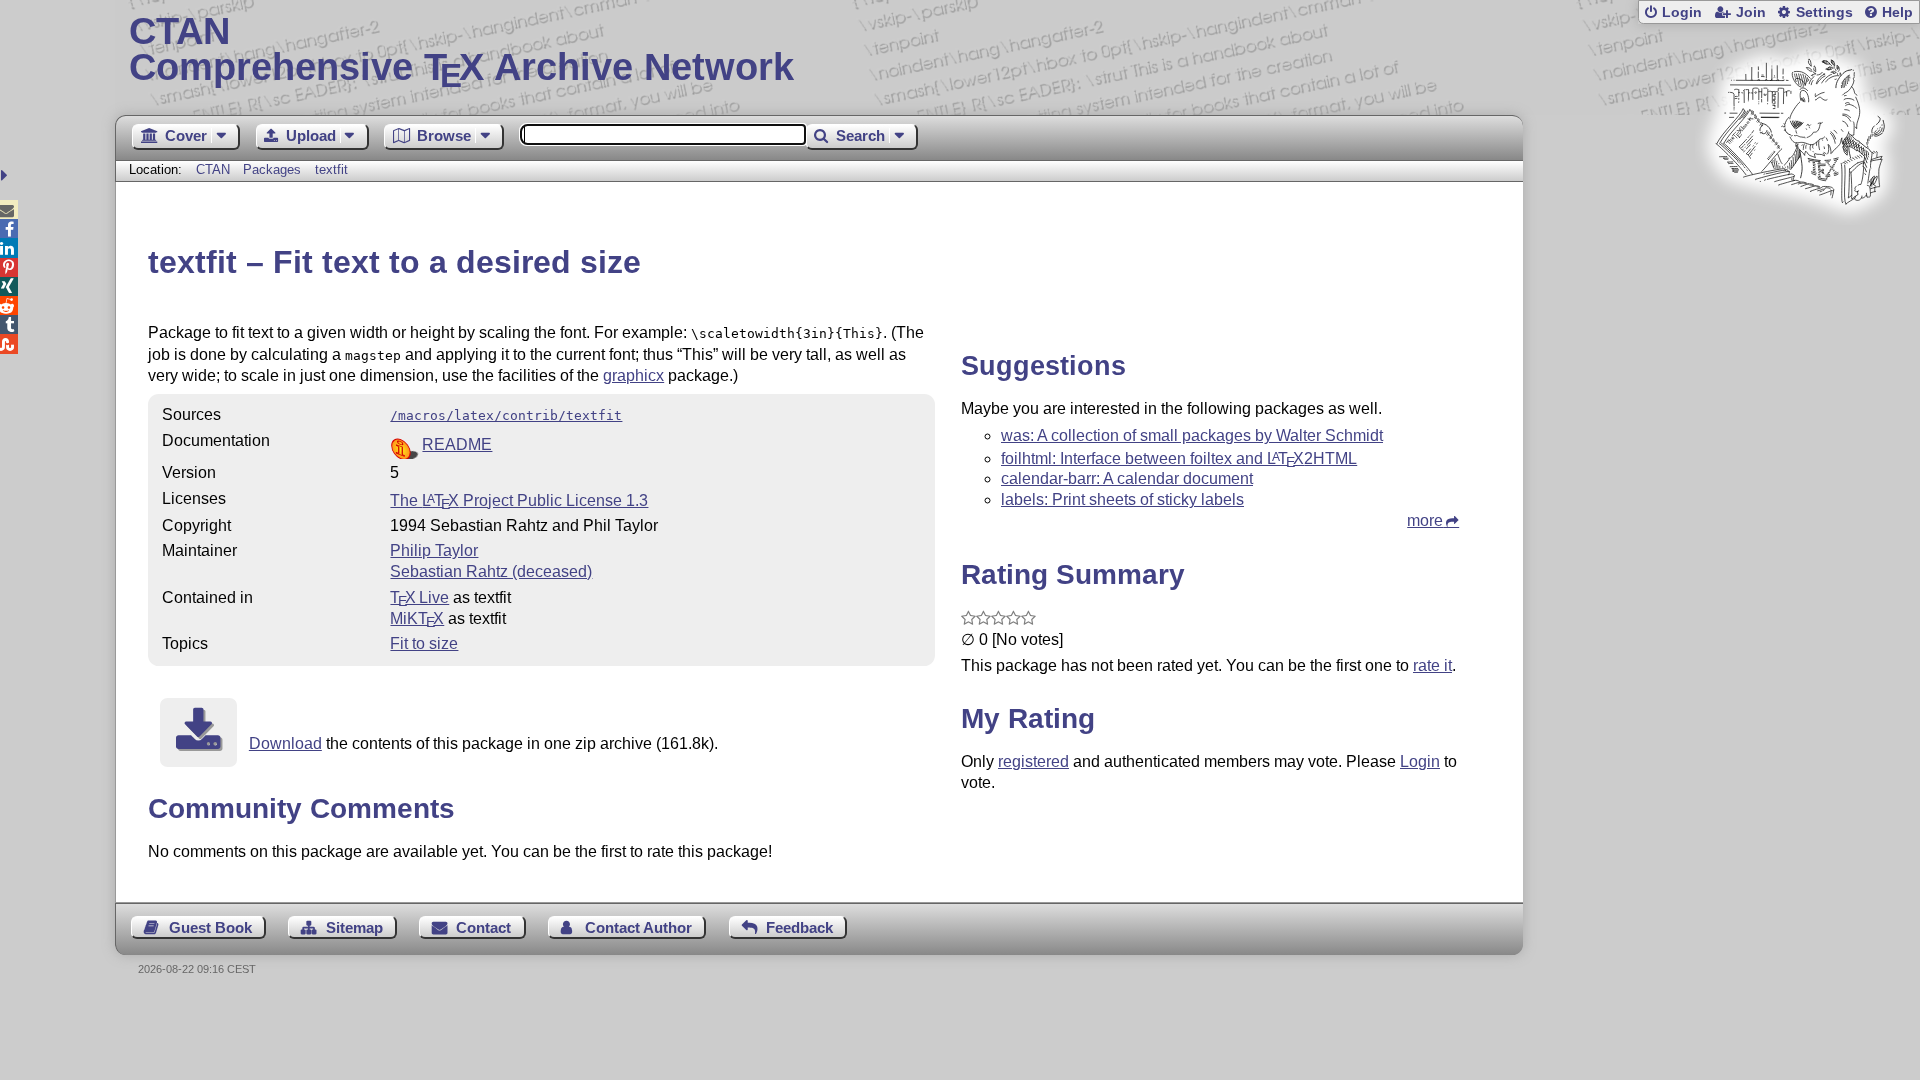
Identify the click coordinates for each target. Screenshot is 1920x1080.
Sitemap (354, 927)
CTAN (213, 169)
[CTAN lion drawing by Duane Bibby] (1800, 242)
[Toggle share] (6, 175)
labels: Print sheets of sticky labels (1122, 499)
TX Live (419, 597)
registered (1033, 761)
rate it (1432, 665)
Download (285, 743)
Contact (483, 927)
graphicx (633, 375)
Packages (274, 169)
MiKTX (417, 618)
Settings (1824, 12)
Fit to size (424, 643)
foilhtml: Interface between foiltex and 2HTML (1179, 458)
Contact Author (638, 927)
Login (1682, 12)
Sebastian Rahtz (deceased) (491, 571)
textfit (331, 169)
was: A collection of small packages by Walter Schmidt (1192, 435)
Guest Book (210, 927)
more (1425, 520)
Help (1897, 12)
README (457, 444)
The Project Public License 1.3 (519, 500)
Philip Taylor (434, 550)
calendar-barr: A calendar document (1127, 478)
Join (1751, 12)
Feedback (799, 927)
